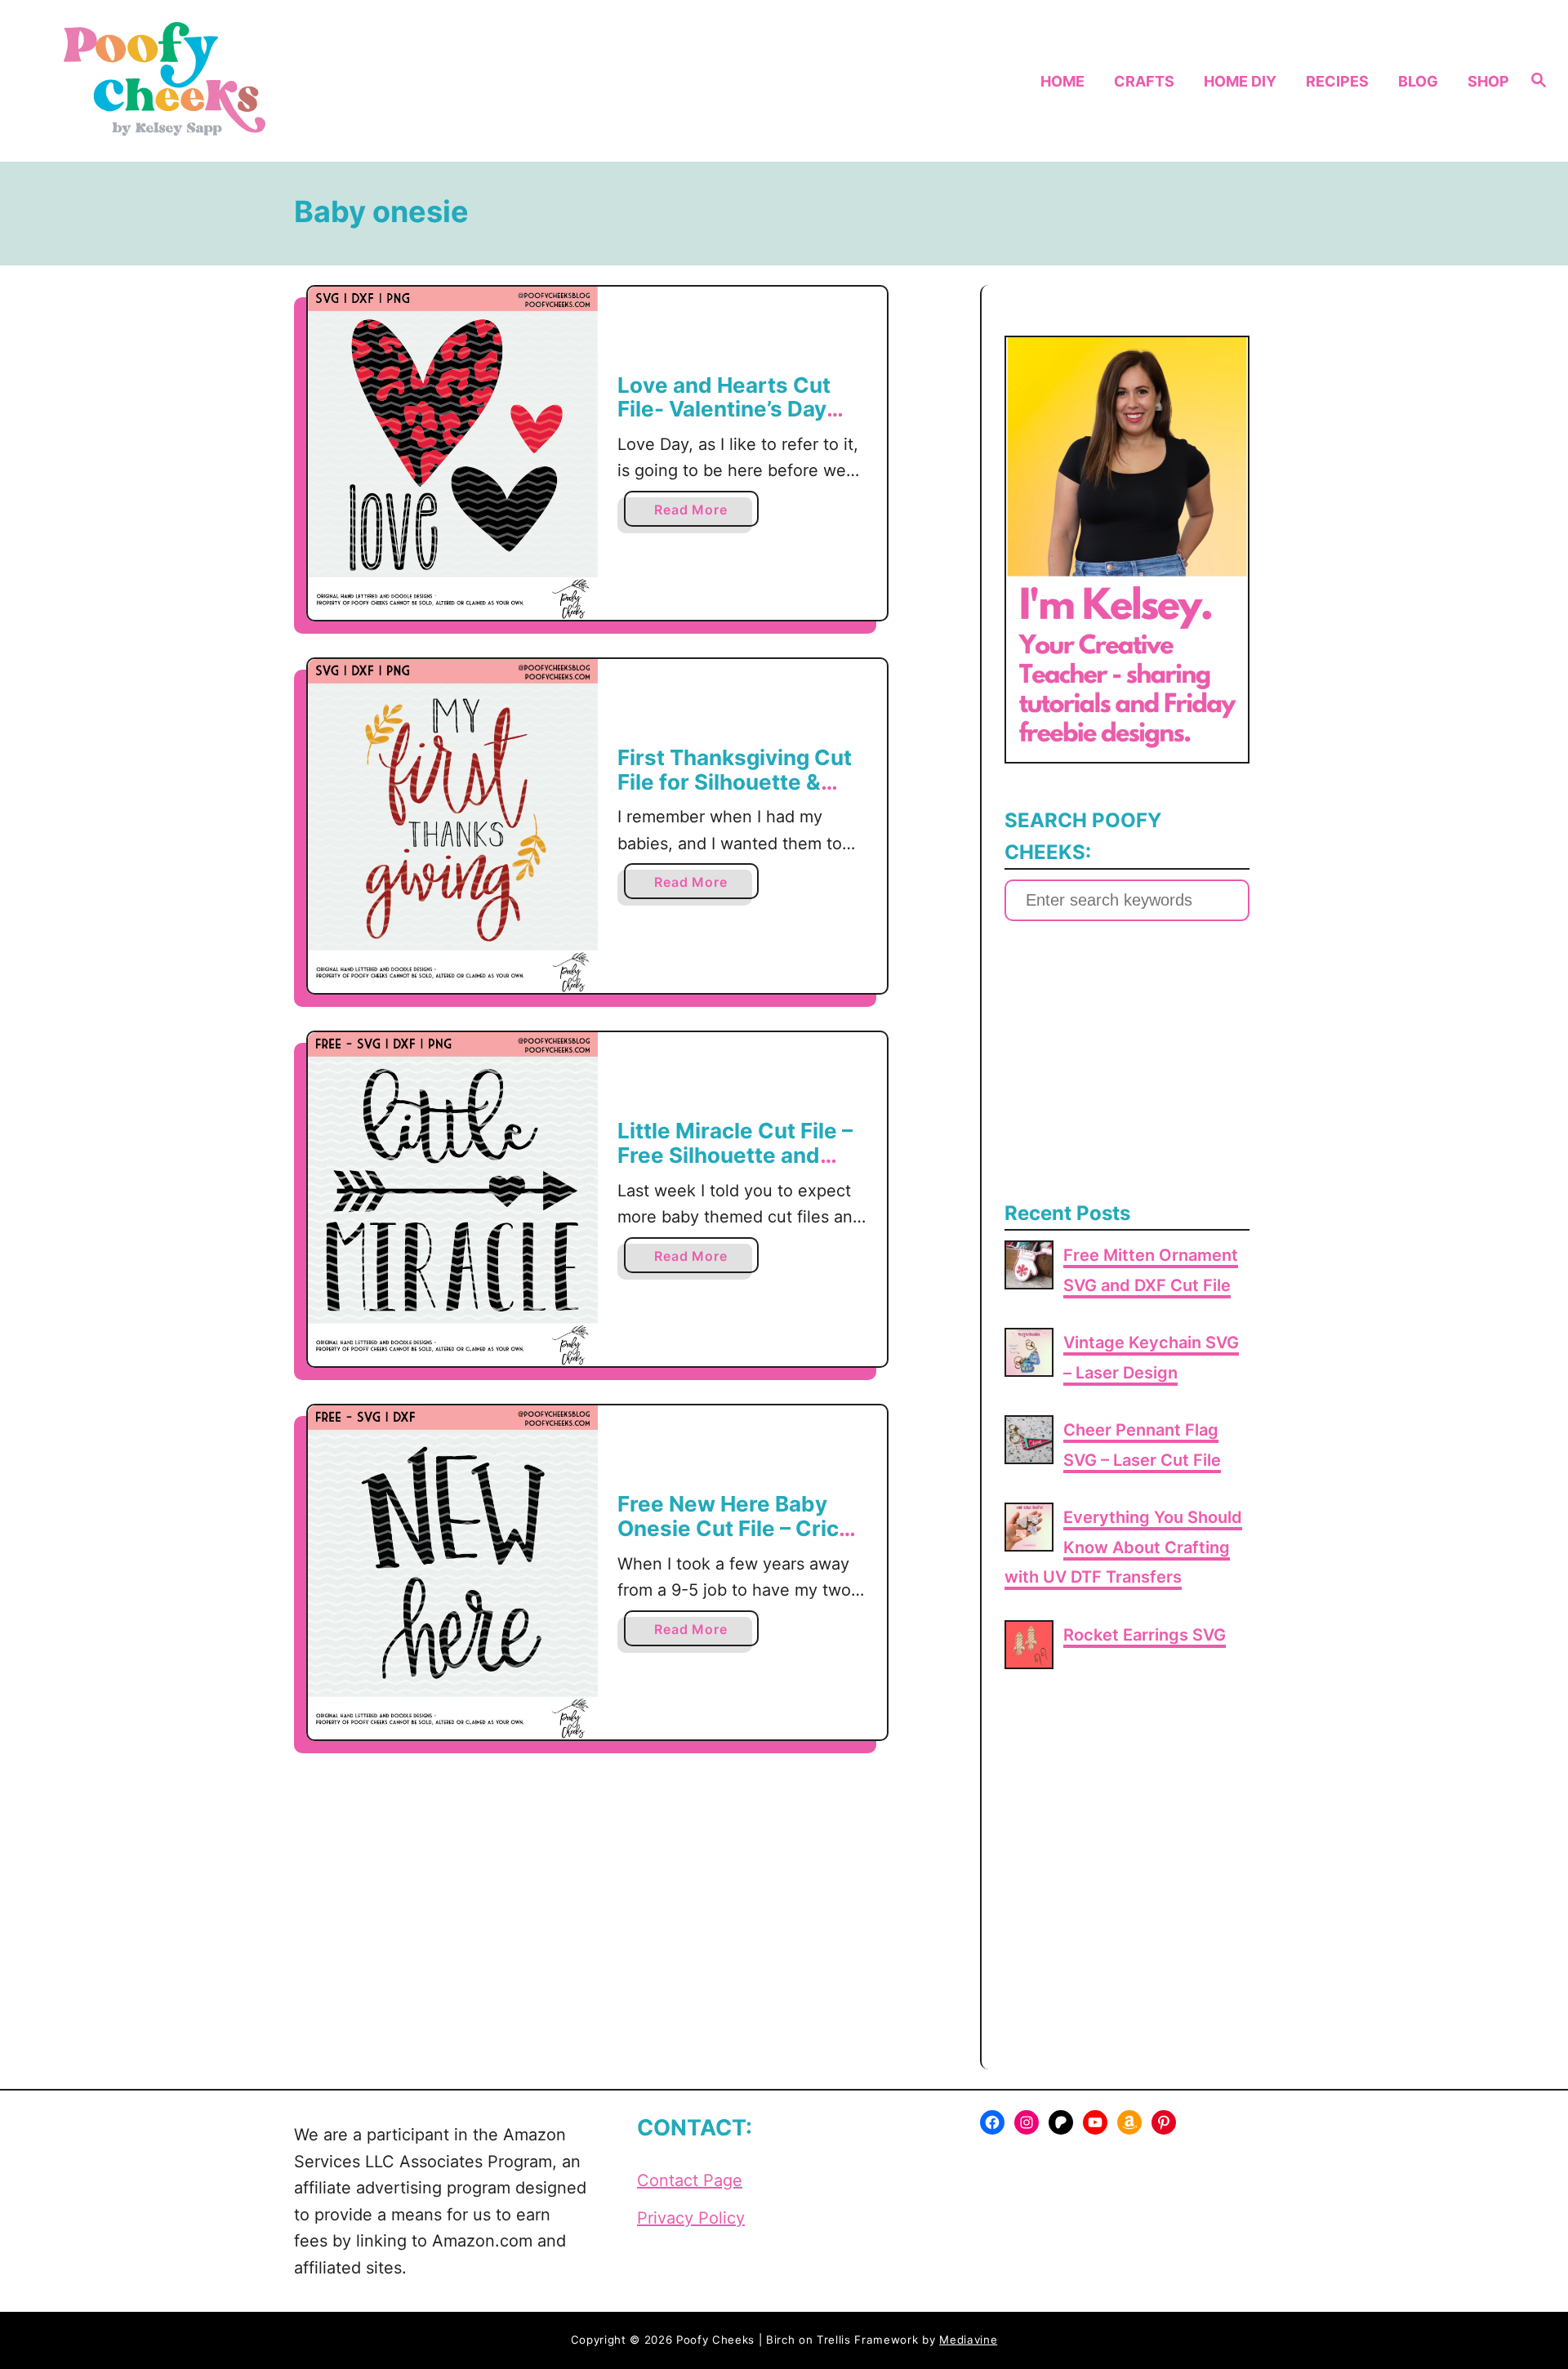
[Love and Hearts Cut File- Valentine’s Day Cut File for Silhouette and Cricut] (453, 453)
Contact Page (690, 2180)
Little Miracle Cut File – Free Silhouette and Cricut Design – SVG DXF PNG (735, 1167)
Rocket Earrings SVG (1145, 1635)
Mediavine (968, 2340)
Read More (695, 514)
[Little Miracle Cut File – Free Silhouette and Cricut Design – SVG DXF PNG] (453, 1199)
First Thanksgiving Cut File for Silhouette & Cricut (735, 782)
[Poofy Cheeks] (222, 81)
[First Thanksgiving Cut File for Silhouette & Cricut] (453, 826)
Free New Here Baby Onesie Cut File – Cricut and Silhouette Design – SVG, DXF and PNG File (739, 1540)
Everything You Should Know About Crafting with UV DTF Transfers (1123, 1547)
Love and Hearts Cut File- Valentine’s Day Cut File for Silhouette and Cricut (731, 421)
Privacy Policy (691, 2218)
